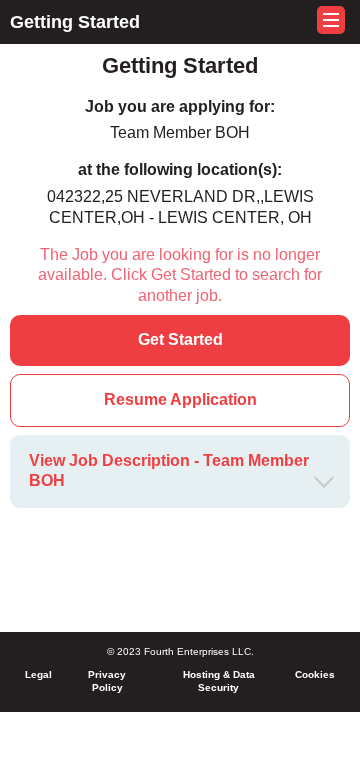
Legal (38, 674)
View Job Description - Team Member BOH (169, 471)
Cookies (315, 674)
